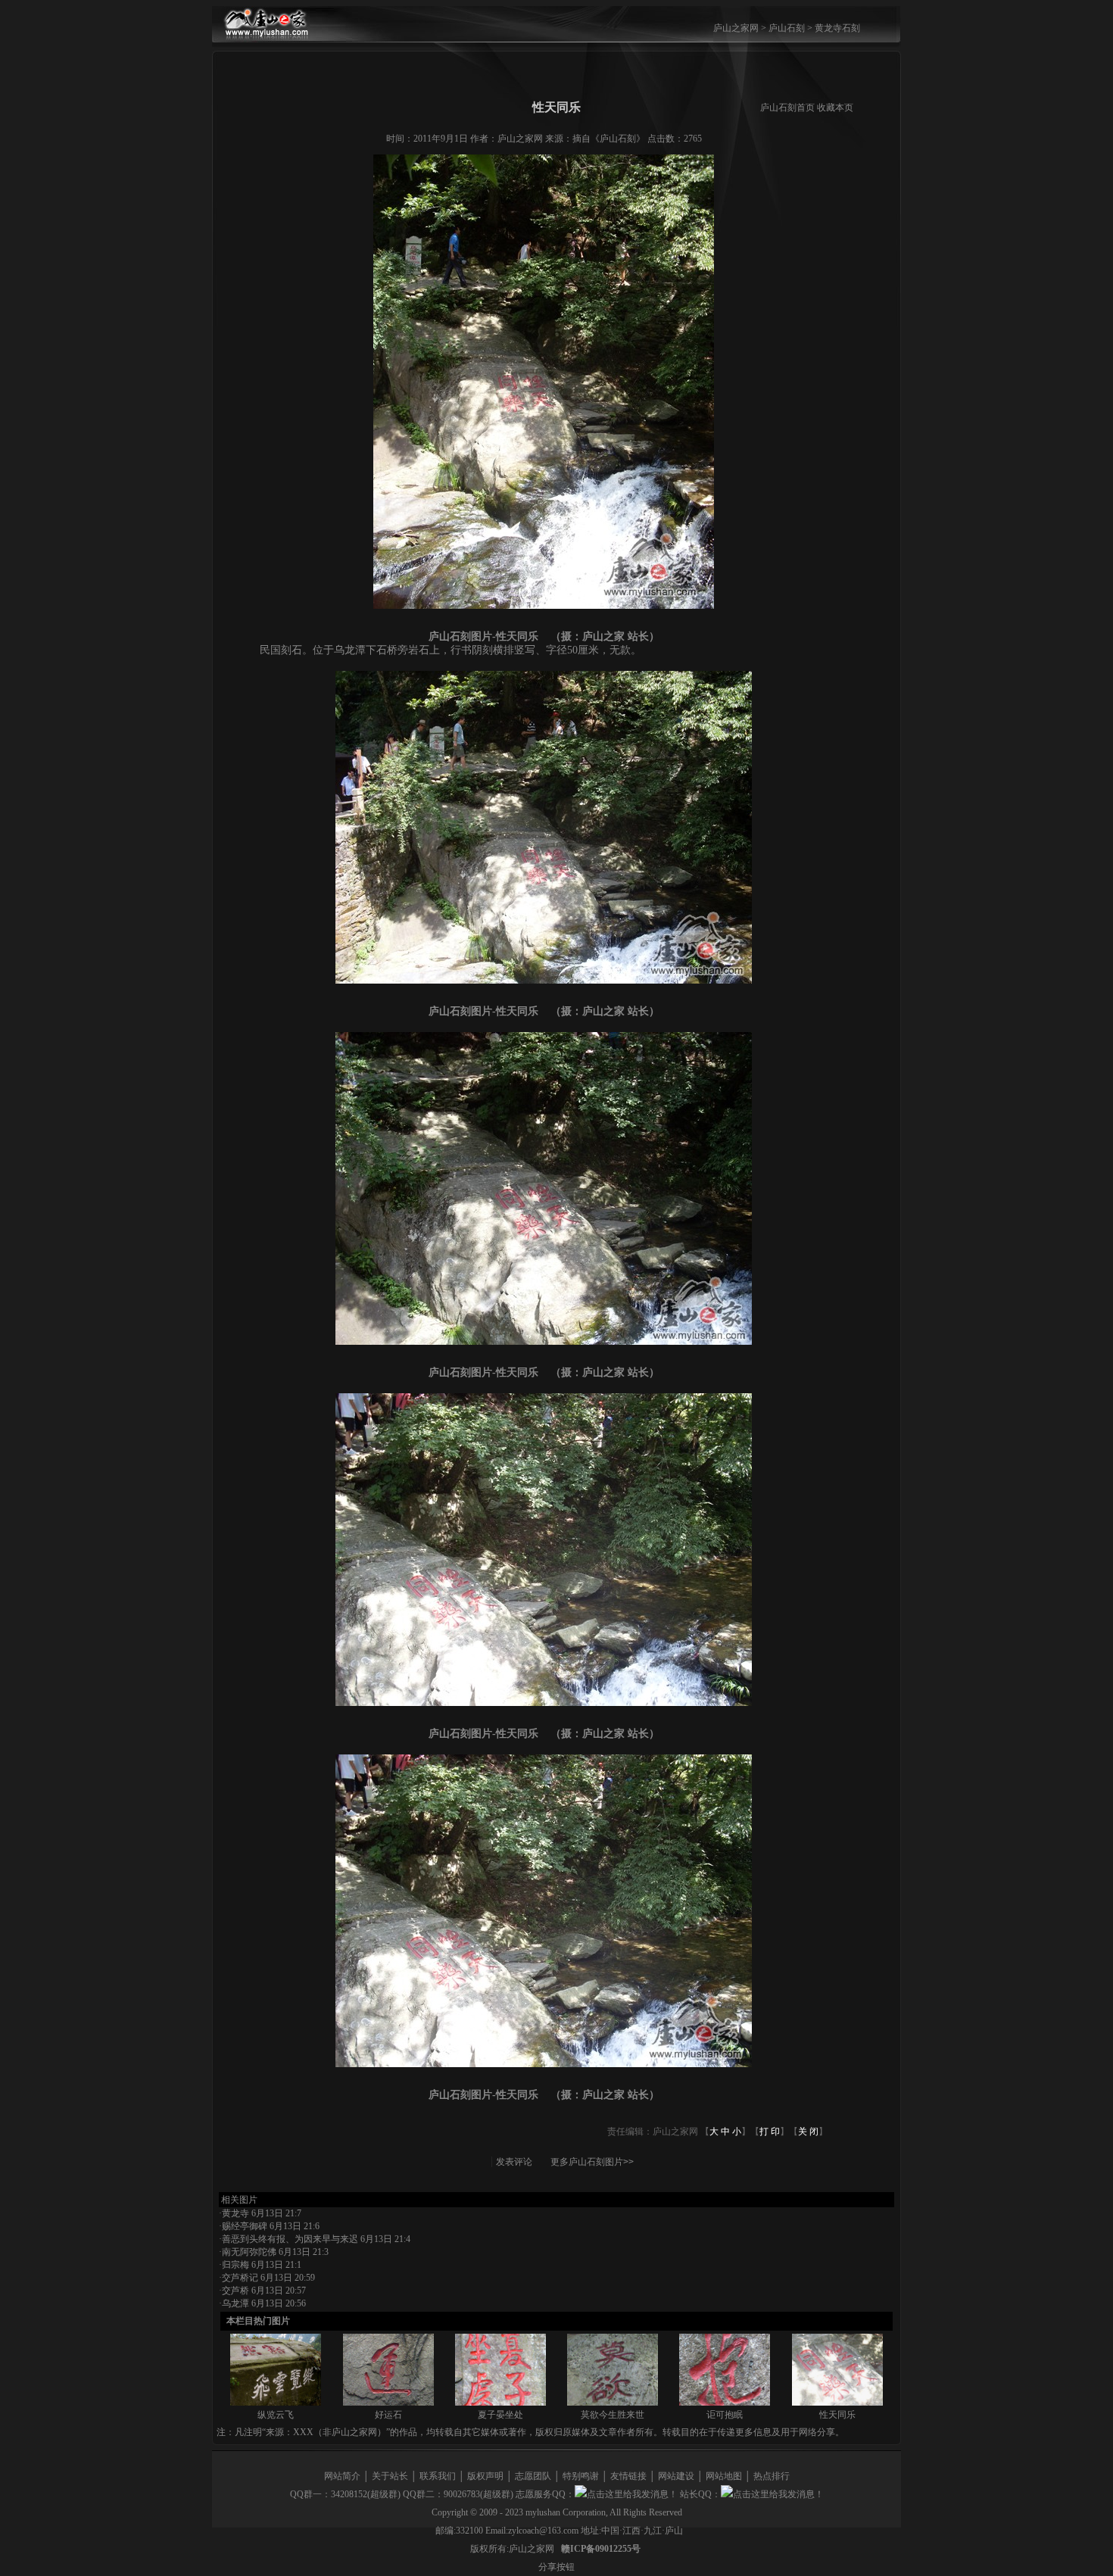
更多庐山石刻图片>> (592, 2162)
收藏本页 (835, 108)
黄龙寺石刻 (837, 28)
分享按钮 (556, 2567)
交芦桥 (235, 2291)
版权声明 (485, 2476)
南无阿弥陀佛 (249, 2252)
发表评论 (514, 2162)
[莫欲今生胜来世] (613, 2403)
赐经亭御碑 (245, 2226)
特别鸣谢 (581, 2476)
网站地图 (724, 2476)
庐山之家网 (737, 28)
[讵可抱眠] (725, 2403)
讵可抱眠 (725, 2415)
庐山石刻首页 (787, 108)
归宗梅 (235, 2265)
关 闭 (808, 2132)
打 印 (770, 2132)
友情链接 (628, 2476)
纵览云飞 (276, 2415)
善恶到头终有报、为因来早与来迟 (290, 2239)
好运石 (388, 2415)
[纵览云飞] (276, 2403)
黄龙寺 (235, 2213)
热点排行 (772, 2476)
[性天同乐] (837, 2403)
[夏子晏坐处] (500, 2403)
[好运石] (388, 2403)
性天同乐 (837, 2415)
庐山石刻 (787, 28)
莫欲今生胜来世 (613, 2415)
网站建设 (676, 2476)
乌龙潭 (235, 2303)
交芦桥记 (240, 2278)
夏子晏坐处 (500, 2415)
